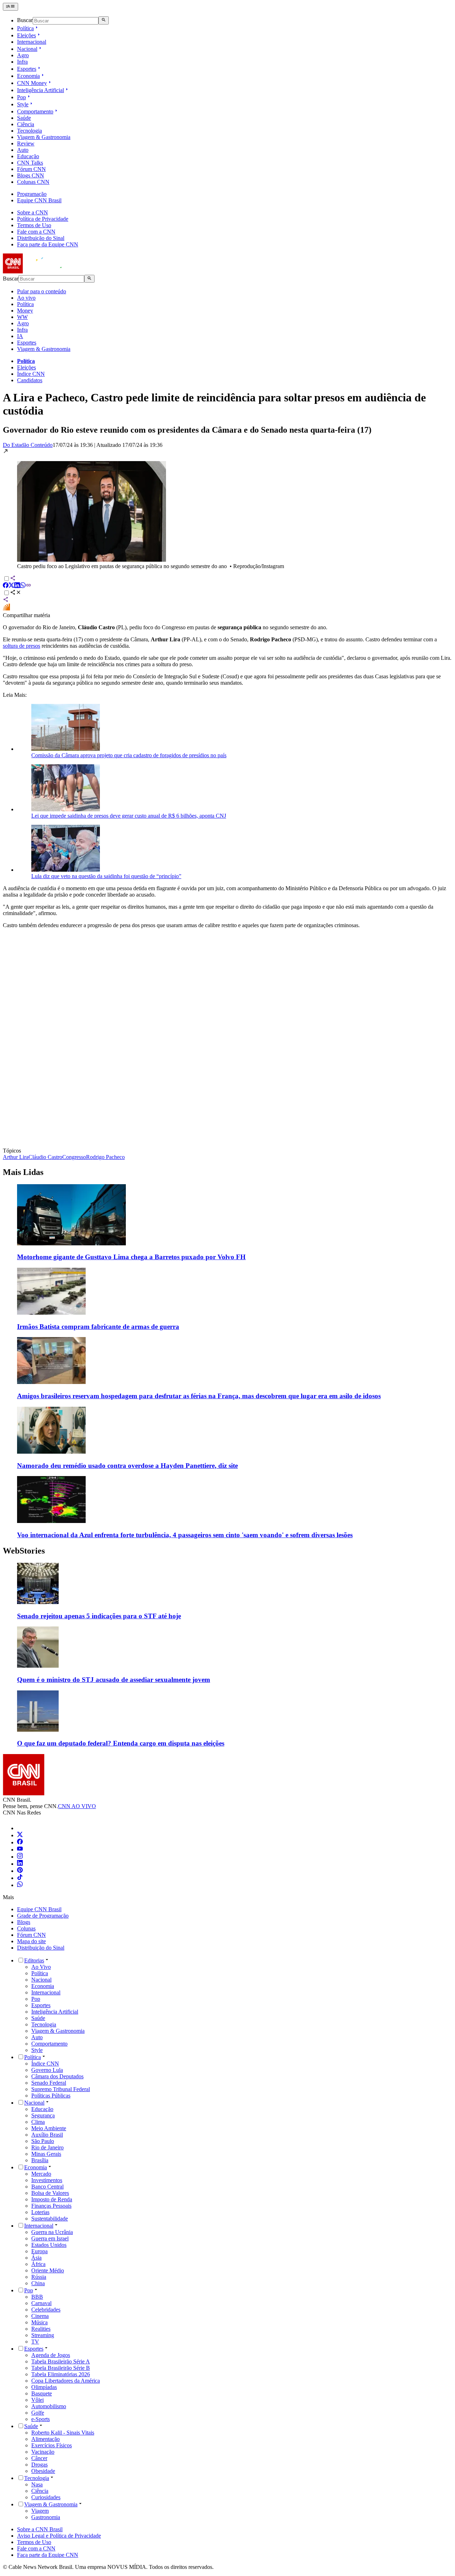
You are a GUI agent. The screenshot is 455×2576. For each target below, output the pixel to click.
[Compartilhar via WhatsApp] (23, 586)
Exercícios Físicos (52, 2445)
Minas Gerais (46, 2154)
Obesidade (43, 2471)
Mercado (41, 2174)
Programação (32, 194)
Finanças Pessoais (51, 2206)
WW (22, 317)
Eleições (26, 35)
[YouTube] (20, 1850)
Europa (39, 2251)
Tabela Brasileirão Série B (61, 2368)
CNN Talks (30, 163)
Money (25, 311)
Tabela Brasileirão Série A (61, 2361)
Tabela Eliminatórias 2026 (61, 2374)
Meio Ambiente (49, 2128)
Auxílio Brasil (47, 2135)
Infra (22, 62)
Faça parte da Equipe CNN (48, 244)
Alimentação (45, 2439)
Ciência (26, 124)
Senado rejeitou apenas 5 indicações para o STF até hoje (99, 1616)
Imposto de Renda (52, 2199)
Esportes (27, 69)
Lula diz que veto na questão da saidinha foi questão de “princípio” (106, 876)
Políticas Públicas (51, 2096)
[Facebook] (20, 1842)
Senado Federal (49, 2083)
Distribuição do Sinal (41, 238)
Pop (22, 97)
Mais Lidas (23, 1172)
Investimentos (47, 2180)
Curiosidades (46, 2497)
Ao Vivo (41, 1967)
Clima (38, 2122)
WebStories (24, 1551)
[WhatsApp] (20, 1885)
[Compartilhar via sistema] (6, 600)
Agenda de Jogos (51, 2355)
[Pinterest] (20, 1871)
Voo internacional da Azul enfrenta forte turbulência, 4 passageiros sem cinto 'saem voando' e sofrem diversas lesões (185, 1535)
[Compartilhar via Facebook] (6, 586)
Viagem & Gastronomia (44, 137)
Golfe (38, 2413)
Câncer (39, 2458)
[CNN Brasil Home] (42, 271)
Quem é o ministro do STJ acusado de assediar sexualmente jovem (114, 1680)
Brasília (40, 2160)
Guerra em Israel (50, 2238)
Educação (28, 156)
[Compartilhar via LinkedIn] (17, 586)
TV (35, 2342)
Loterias (40, 2212)
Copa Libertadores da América (66, 2381)
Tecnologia (30, 131)
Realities (41, 2329)
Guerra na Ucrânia (52, 2232)
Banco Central (47, 2187)
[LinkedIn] (20, 1864)
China (38, 2283)
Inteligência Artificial (41, 90)
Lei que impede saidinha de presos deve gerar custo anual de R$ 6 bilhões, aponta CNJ (129, 816)
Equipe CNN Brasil (39, 200)
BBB (37, 2297)
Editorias (34, 1960)
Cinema (40, 2316)
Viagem (40, 2511)
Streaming (43, 2335)
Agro (23, 55)
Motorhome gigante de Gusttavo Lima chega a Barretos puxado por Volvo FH (131, 1257)
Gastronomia (46, 2517)
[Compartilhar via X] (11, 586)
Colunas (26, 1928)
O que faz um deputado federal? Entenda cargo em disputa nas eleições (121, 1743)
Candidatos (30, 380)
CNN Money (32, 83)
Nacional (27, 49)
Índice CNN (31, 374)
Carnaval (41, 2303)
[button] (227, 509)
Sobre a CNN (33, 212)
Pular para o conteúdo (42, 291)
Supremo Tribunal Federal (61, 2089)
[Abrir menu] (10, 7)
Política (25, 28)
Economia (28, 76)
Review (26, 143)
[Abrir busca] (104, 20)
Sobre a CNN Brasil (40, 2529)
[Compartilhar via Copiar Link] (28, 586)
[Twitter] (20, 1835)
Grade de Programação (43, 1916)
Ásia (36, 2258)
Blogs (24, 1922)
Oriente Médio (48, 2270)
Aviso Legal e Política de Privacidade (59, 2536)
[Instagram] (20, 1857)
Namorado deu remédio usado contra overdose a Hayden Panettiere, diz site (127, 1466)
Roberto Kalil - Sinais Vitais (63, 2433)
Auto (23, 150)
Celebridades (46, 2310)
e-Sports (41, 2419)
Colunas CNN (33, 182)
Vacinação (43, 2452)
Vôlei (38, 2400)
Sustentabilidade (50, 2219)
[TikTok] (20, 1878)
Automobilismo (49, 2406)
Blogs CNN (31, 175)
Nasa (37, 2484)
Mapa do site (31, 1941)
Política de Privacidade (43, 219)
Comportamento (35, 111)
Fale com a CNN (36, 232)
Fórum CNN (31, 169)
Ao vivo (26, 298)
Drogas (39, 2465)
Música (39, 2322)
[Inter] (21, 1828)
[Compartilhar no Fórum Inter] (6, 609)
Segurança (43, 2115)
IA (20, 336)
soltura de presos (22, 646)
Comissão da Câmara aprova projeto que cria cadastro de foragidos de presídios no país (129, 755)
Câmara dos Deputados (57, 2076)
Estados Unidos (49, 2245)
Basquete (42, 2393)
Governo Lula (47, 2070)
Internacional (32, 42)
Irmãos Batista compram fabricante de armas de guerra (98, 1327)
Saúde (24, 118)
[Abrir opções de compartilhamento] (16, 593)
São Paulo (43, 2141)
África (38, 2264)
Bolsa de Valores (50, 2193)
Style (23, 104)
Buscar (25, 20)
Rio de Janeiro (47, 2147)
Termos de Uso (34, 225)
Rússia (39, 2277)
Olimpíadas (44, 2387)
